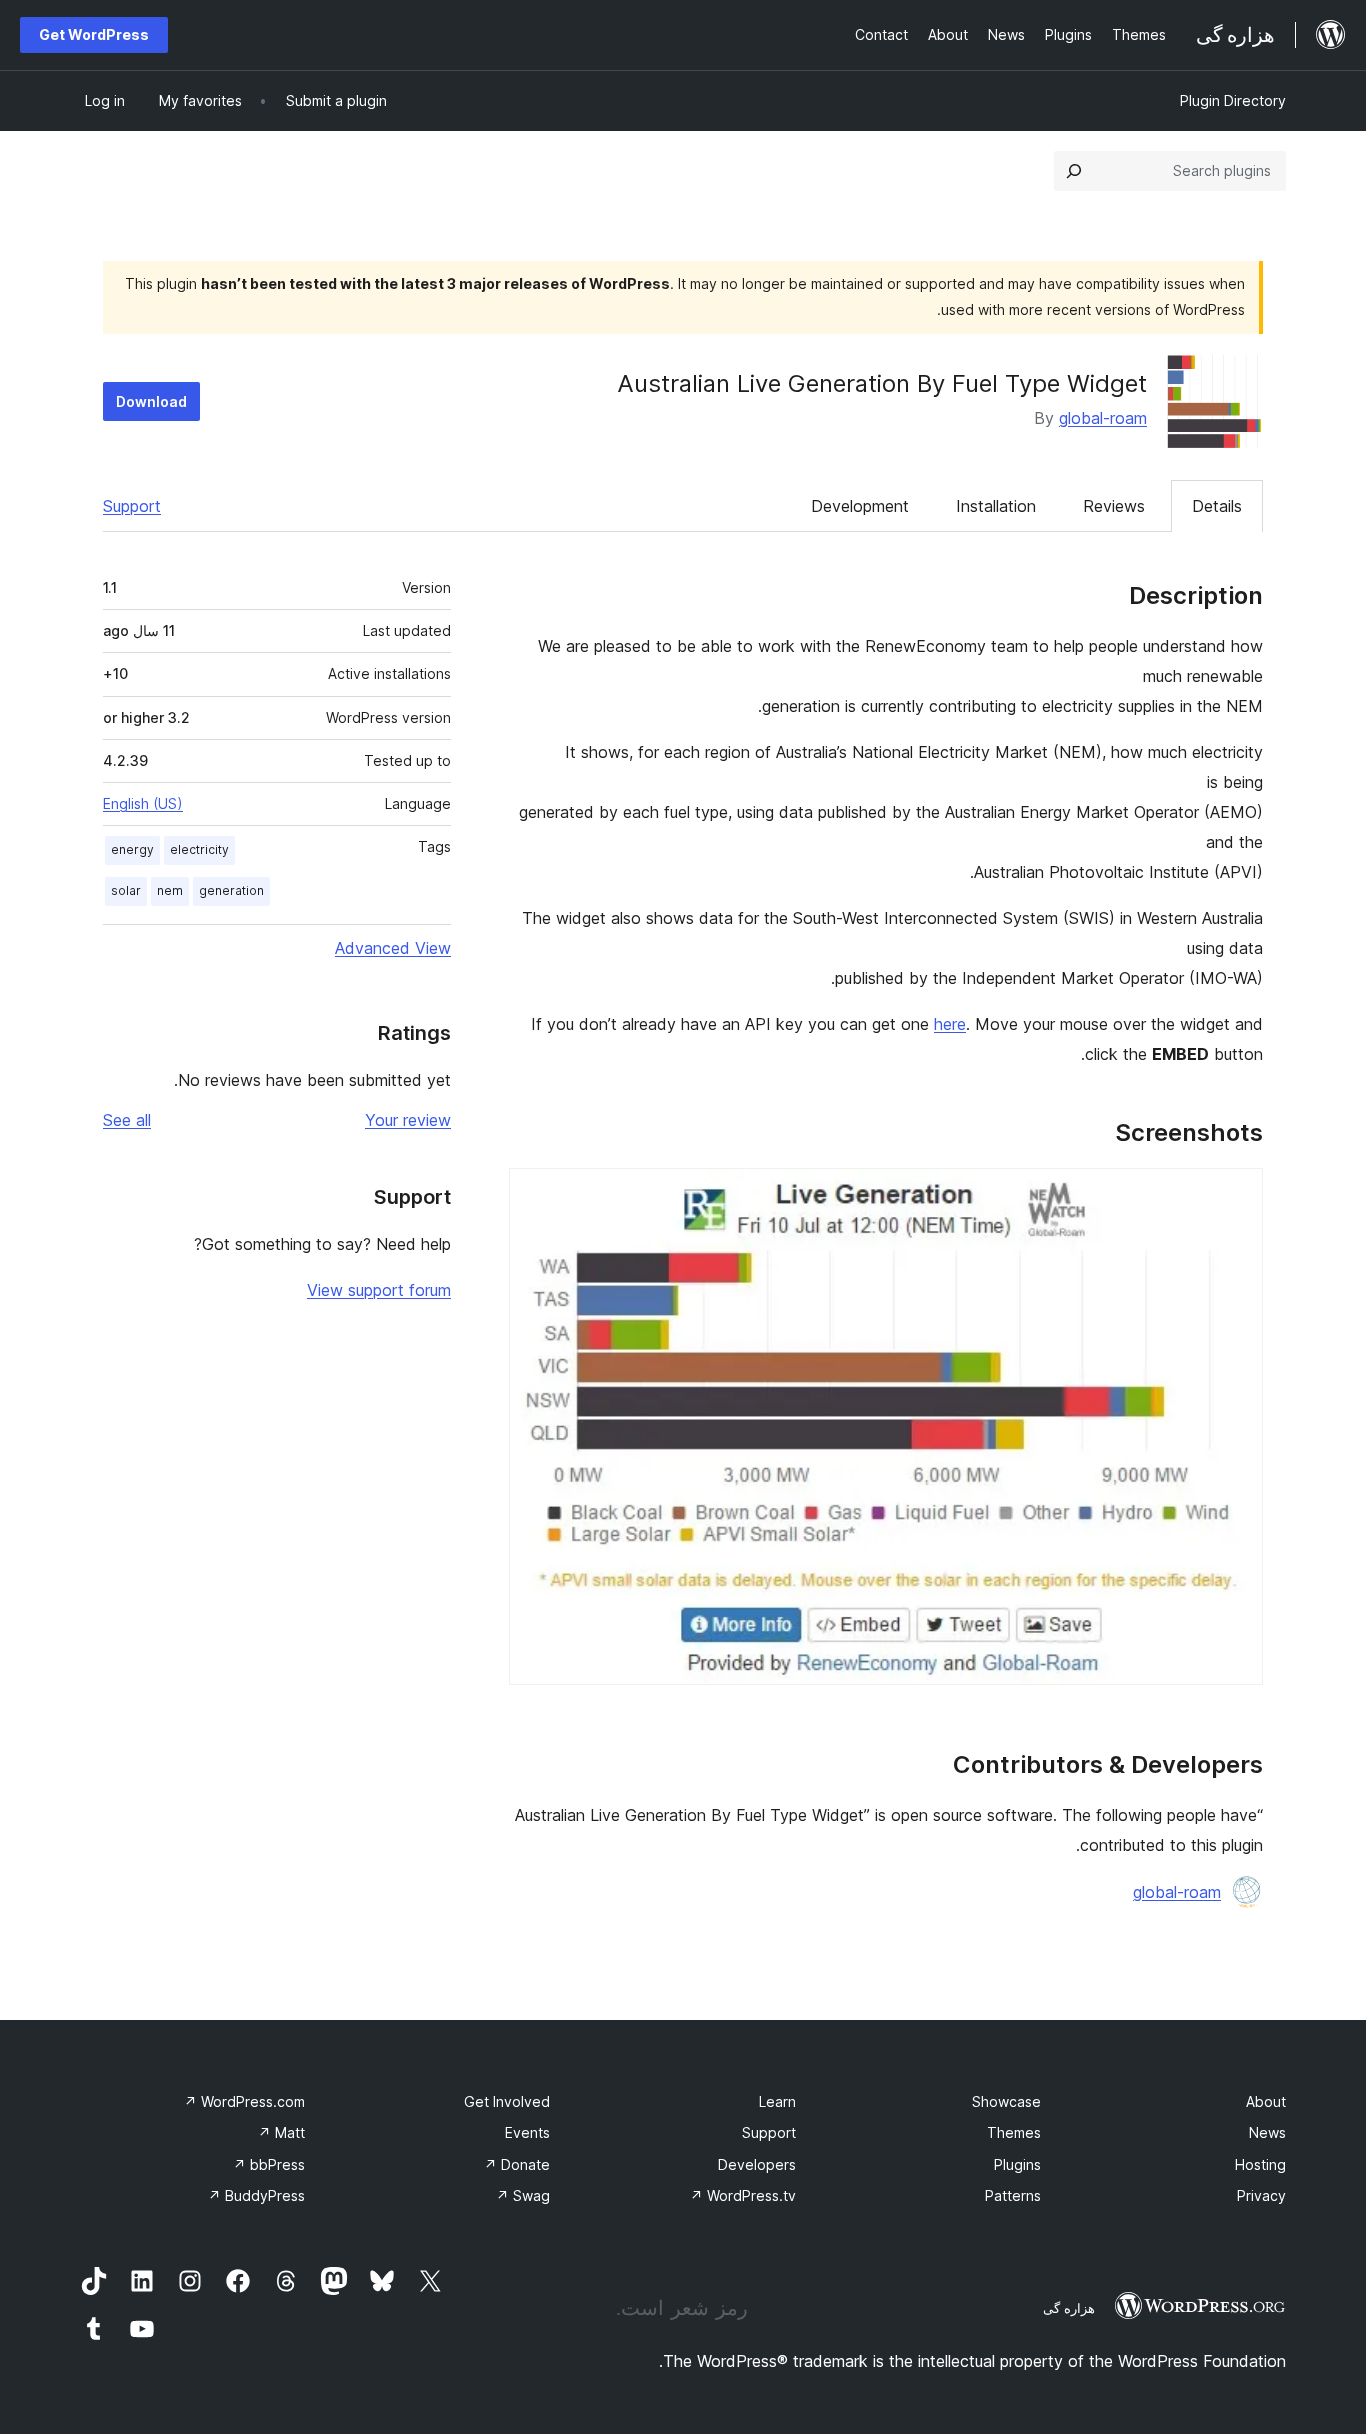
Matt (281, 2132)
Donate (517, 2164)
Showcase (1006, 2101)
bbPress (269, 2164)
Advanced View (393, 948)
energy (132, 849)
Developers (757, 2164)
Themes (1014, 2132)
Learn (777, 2101)
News (1267, 2132)
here (950, 1024)
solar (126, 890)
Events (527, 2132)
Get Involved (507, 2101)
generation (231, 890)
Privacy (1261, 2195)
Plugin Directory (1233, 100)
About (1266, 2101)
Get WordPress (94, 34)
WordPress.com (244, 2101)
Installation (996, 506)
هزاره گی (1069, 2308)
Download (151, 401)
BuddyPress (256, 2195)
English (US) (143, 803)
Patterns (1013, 2195)
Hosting (1260, 2164)
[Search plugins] (1074, 171)
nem (170, 890)
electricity (199, 849)
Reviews (1114, 506)
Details (1217, 506)
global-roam (1103, 418)
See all (127, 1120)
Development (860, 506)
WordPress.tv (743, 2195)
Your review (408, 1120)
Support (132, 506)
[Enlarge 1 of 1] (1236, 1195)
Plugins (1017, 2164)
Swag (523, 2195)
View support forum (379, 1290)
